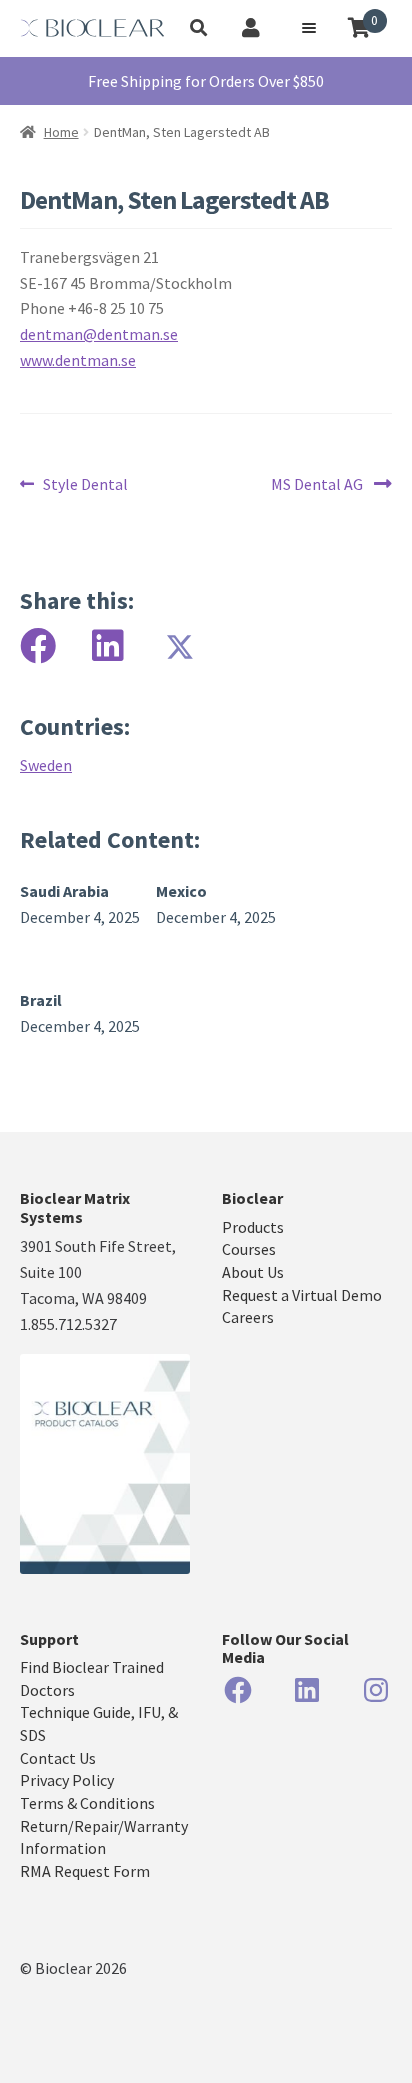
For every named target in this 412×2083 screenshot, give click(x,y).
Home (61, 132)
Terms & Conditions (87, 1803)
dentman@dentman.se (99, 334)
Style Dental (85, 484)
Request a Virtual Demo (302, 1295)
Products (253, 1227)
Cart (374, 21)
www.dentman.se (78, 360)
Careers (248, 1317)
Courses (249, 1249)
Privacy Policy (67, 1780)
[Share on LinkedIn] (108, 646)
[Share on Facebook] (38, 646)
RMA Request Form (85, 1871)
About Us (253, 1272)
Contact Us (58, 1758)
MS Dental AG (317, 484)
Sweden (46, 765)
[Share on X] (178, 646)
